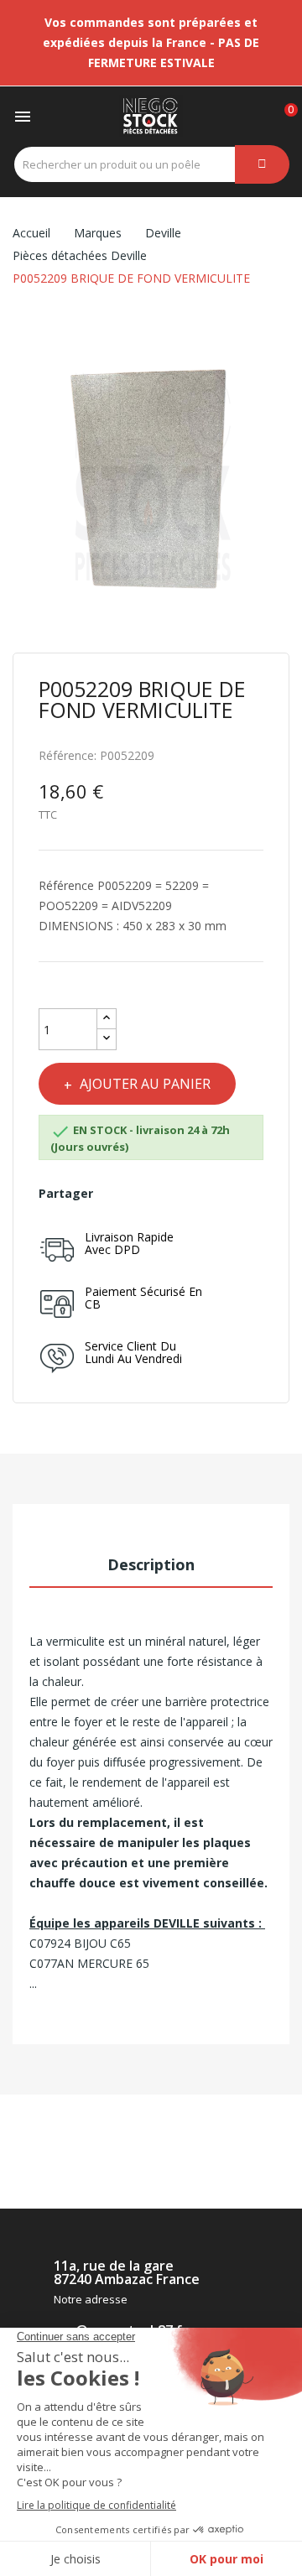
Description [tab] (151, 1564)
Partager (114, 1194)
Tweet (142, 1194)
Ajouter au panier (145, 1084)
